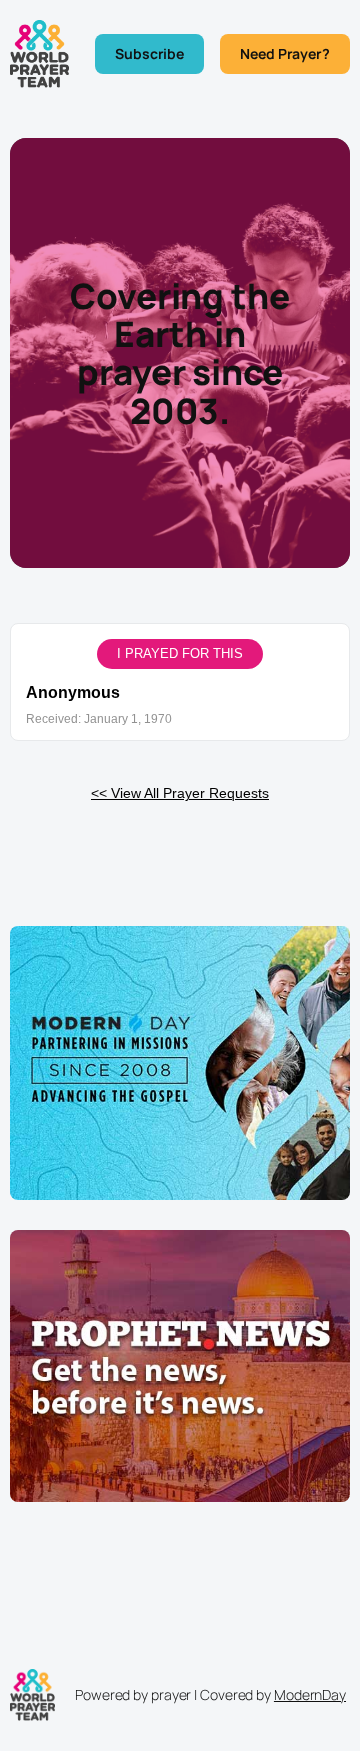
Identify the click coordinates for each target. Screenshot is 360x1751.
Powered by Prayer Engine (180, 846)
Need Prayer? (285, 53)
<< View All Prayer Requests (180, 793)
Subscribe (149, 53)
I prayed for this (180, 653)
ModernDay (310, 1694)
